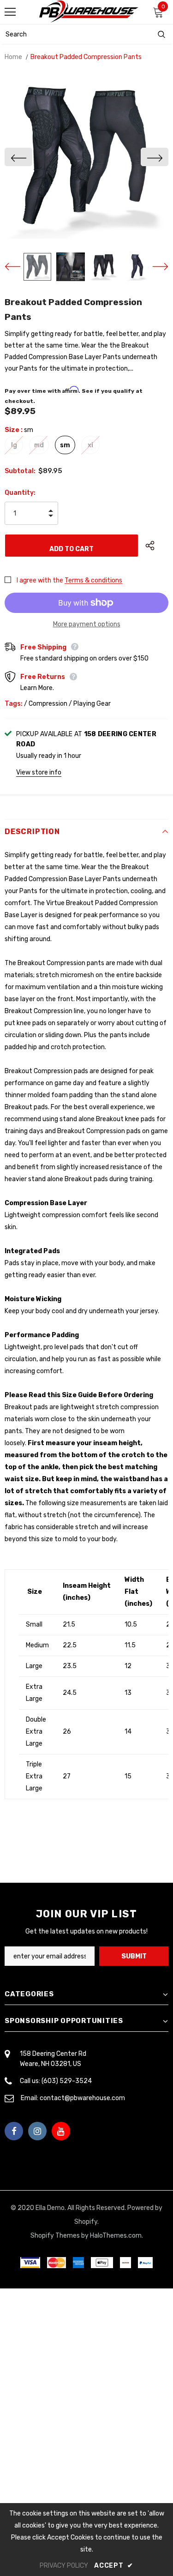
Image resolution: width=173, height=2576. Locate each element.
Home (13, 57)
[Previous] (18, 157)
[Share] (157, 546)
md (39, 445)
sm (65, 445)
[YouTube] (61, 2131)
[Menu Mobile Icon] (10, 12)
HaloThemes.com (116, 2236)
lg (14, 445)
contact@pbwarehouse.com (82, 2098)
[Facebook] (14, 2131)
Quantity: (20, 493)
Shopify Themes (55, 2236)
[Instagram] (37, 2131)
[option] (86, 157)
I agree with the (40, 580)
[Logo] (89, 12)
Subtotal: (20, 471)
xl (90, 445)
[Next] (155, 157)
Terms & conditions (93, 580)
